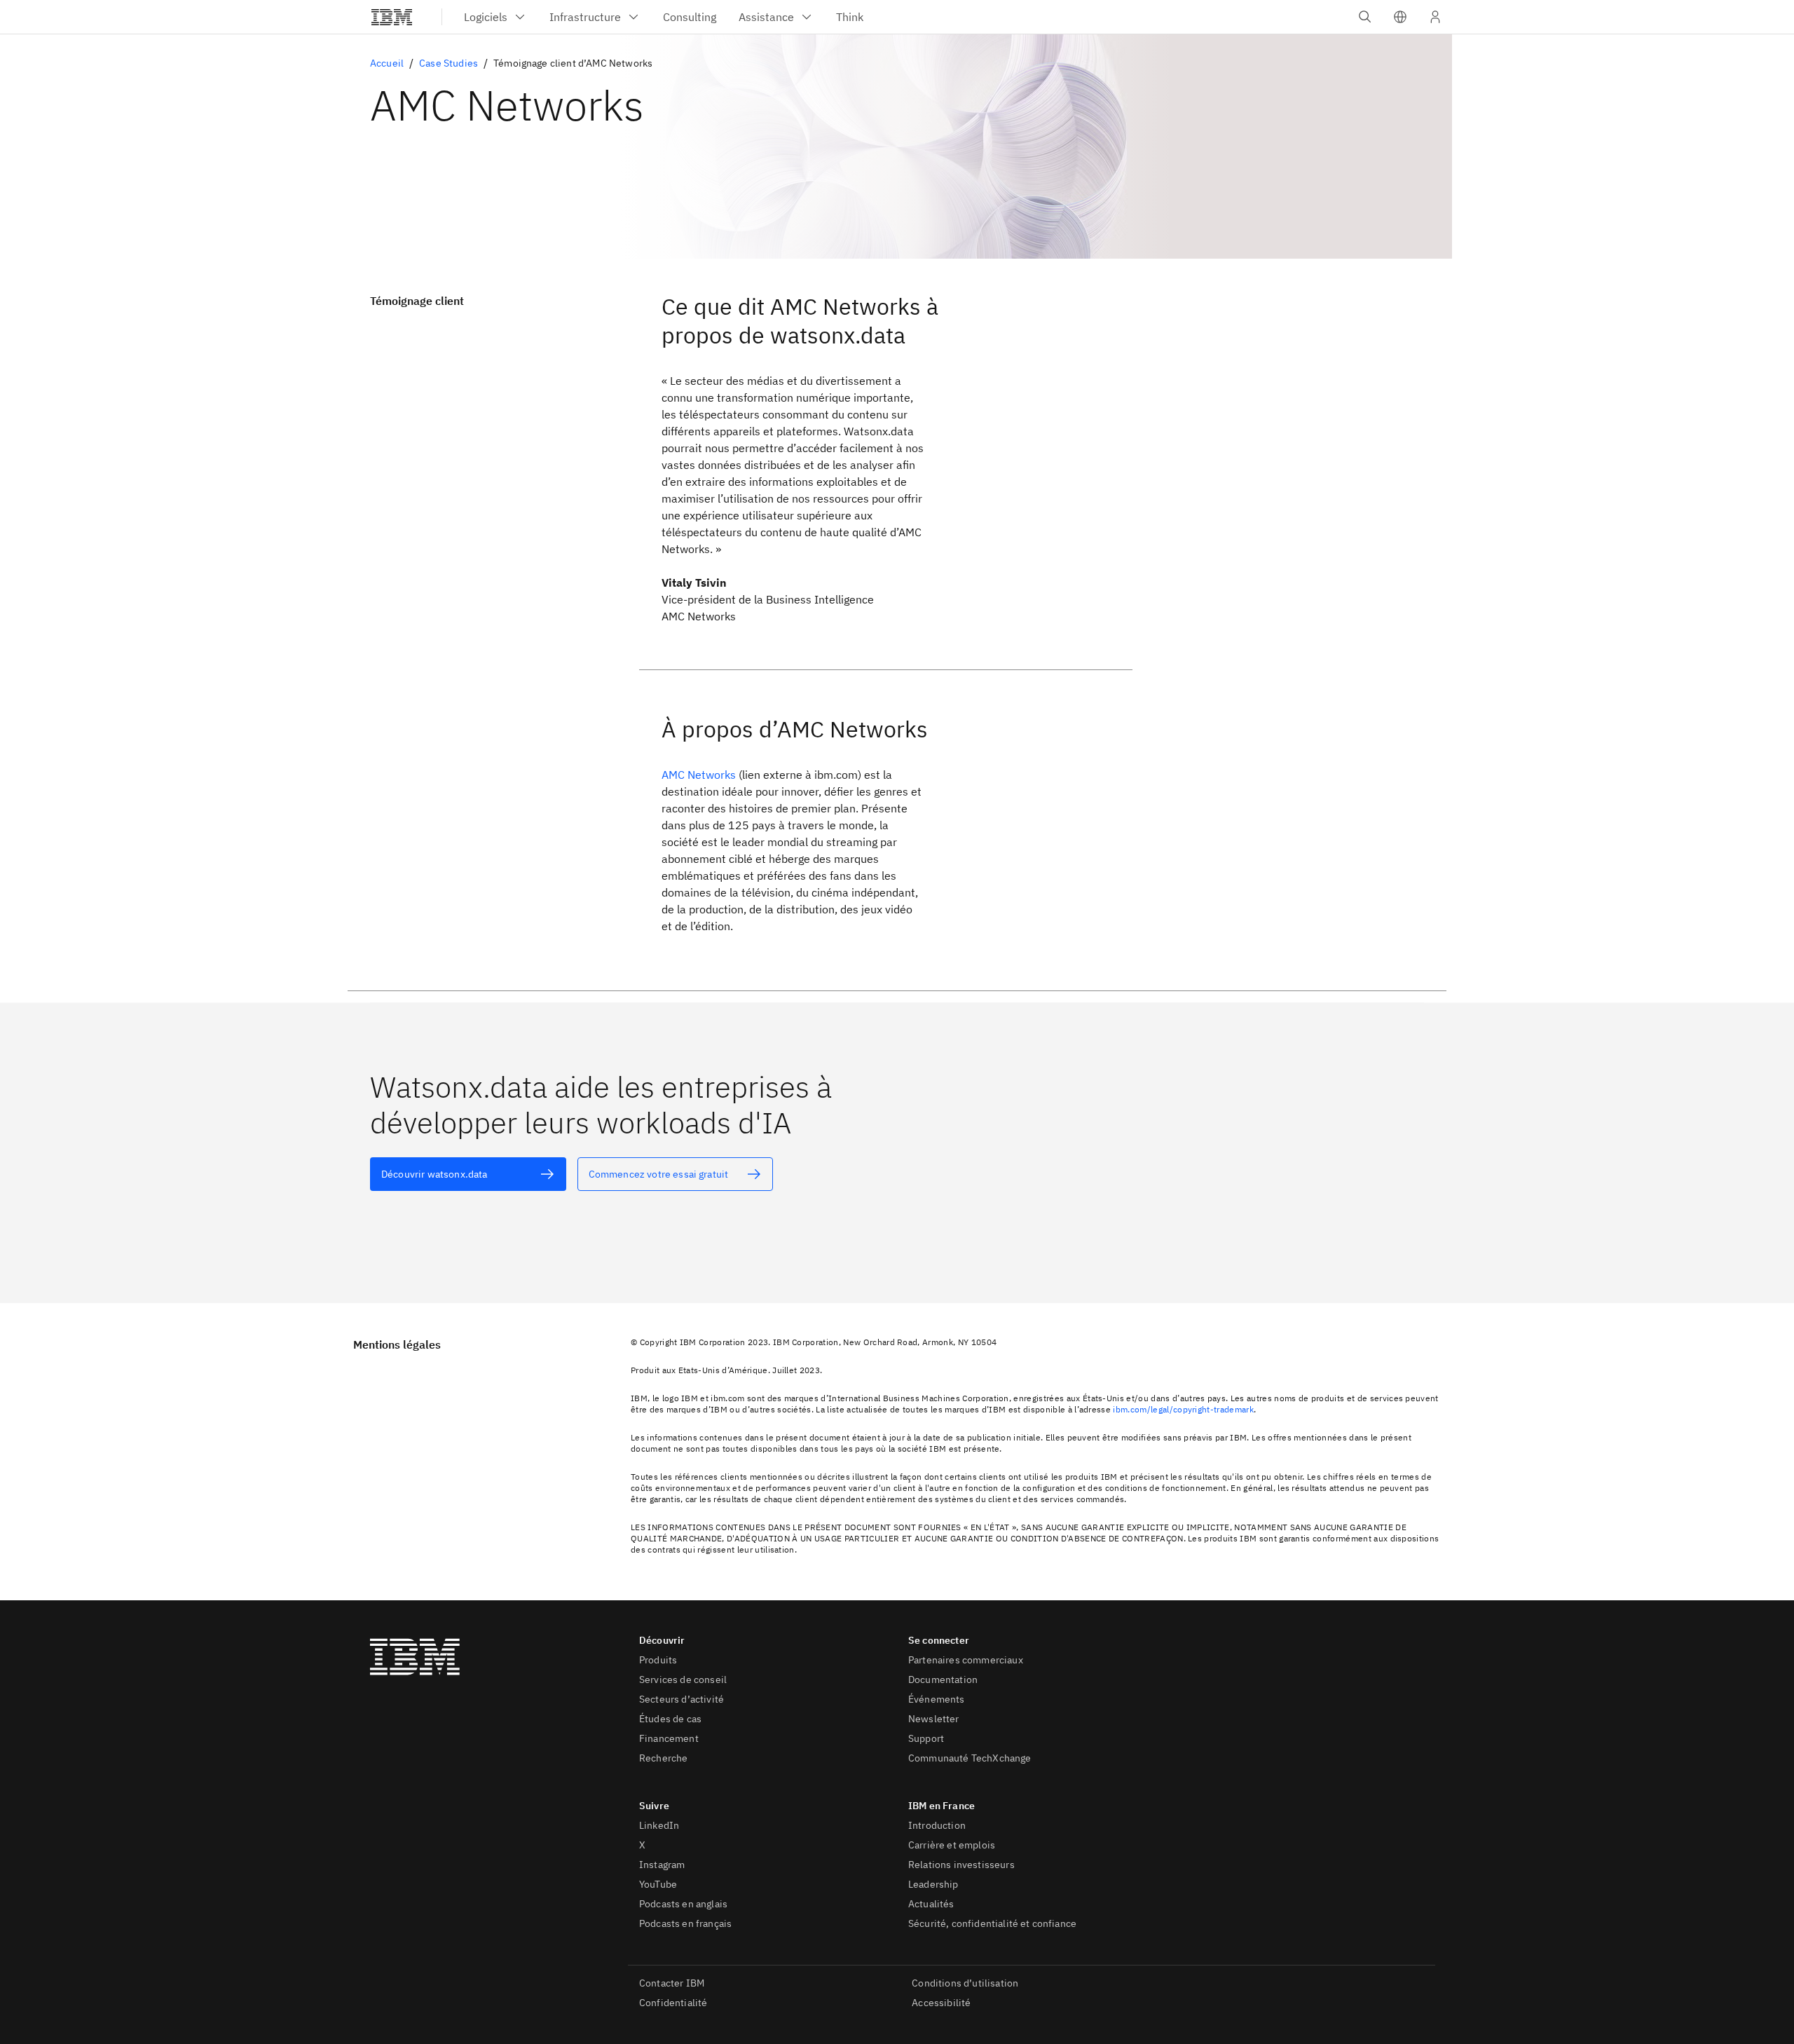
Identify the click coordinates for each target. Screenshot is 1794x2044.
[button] (1400, 17)
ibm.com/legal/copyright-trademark (1183, 1409)
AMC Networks (699, 775)
